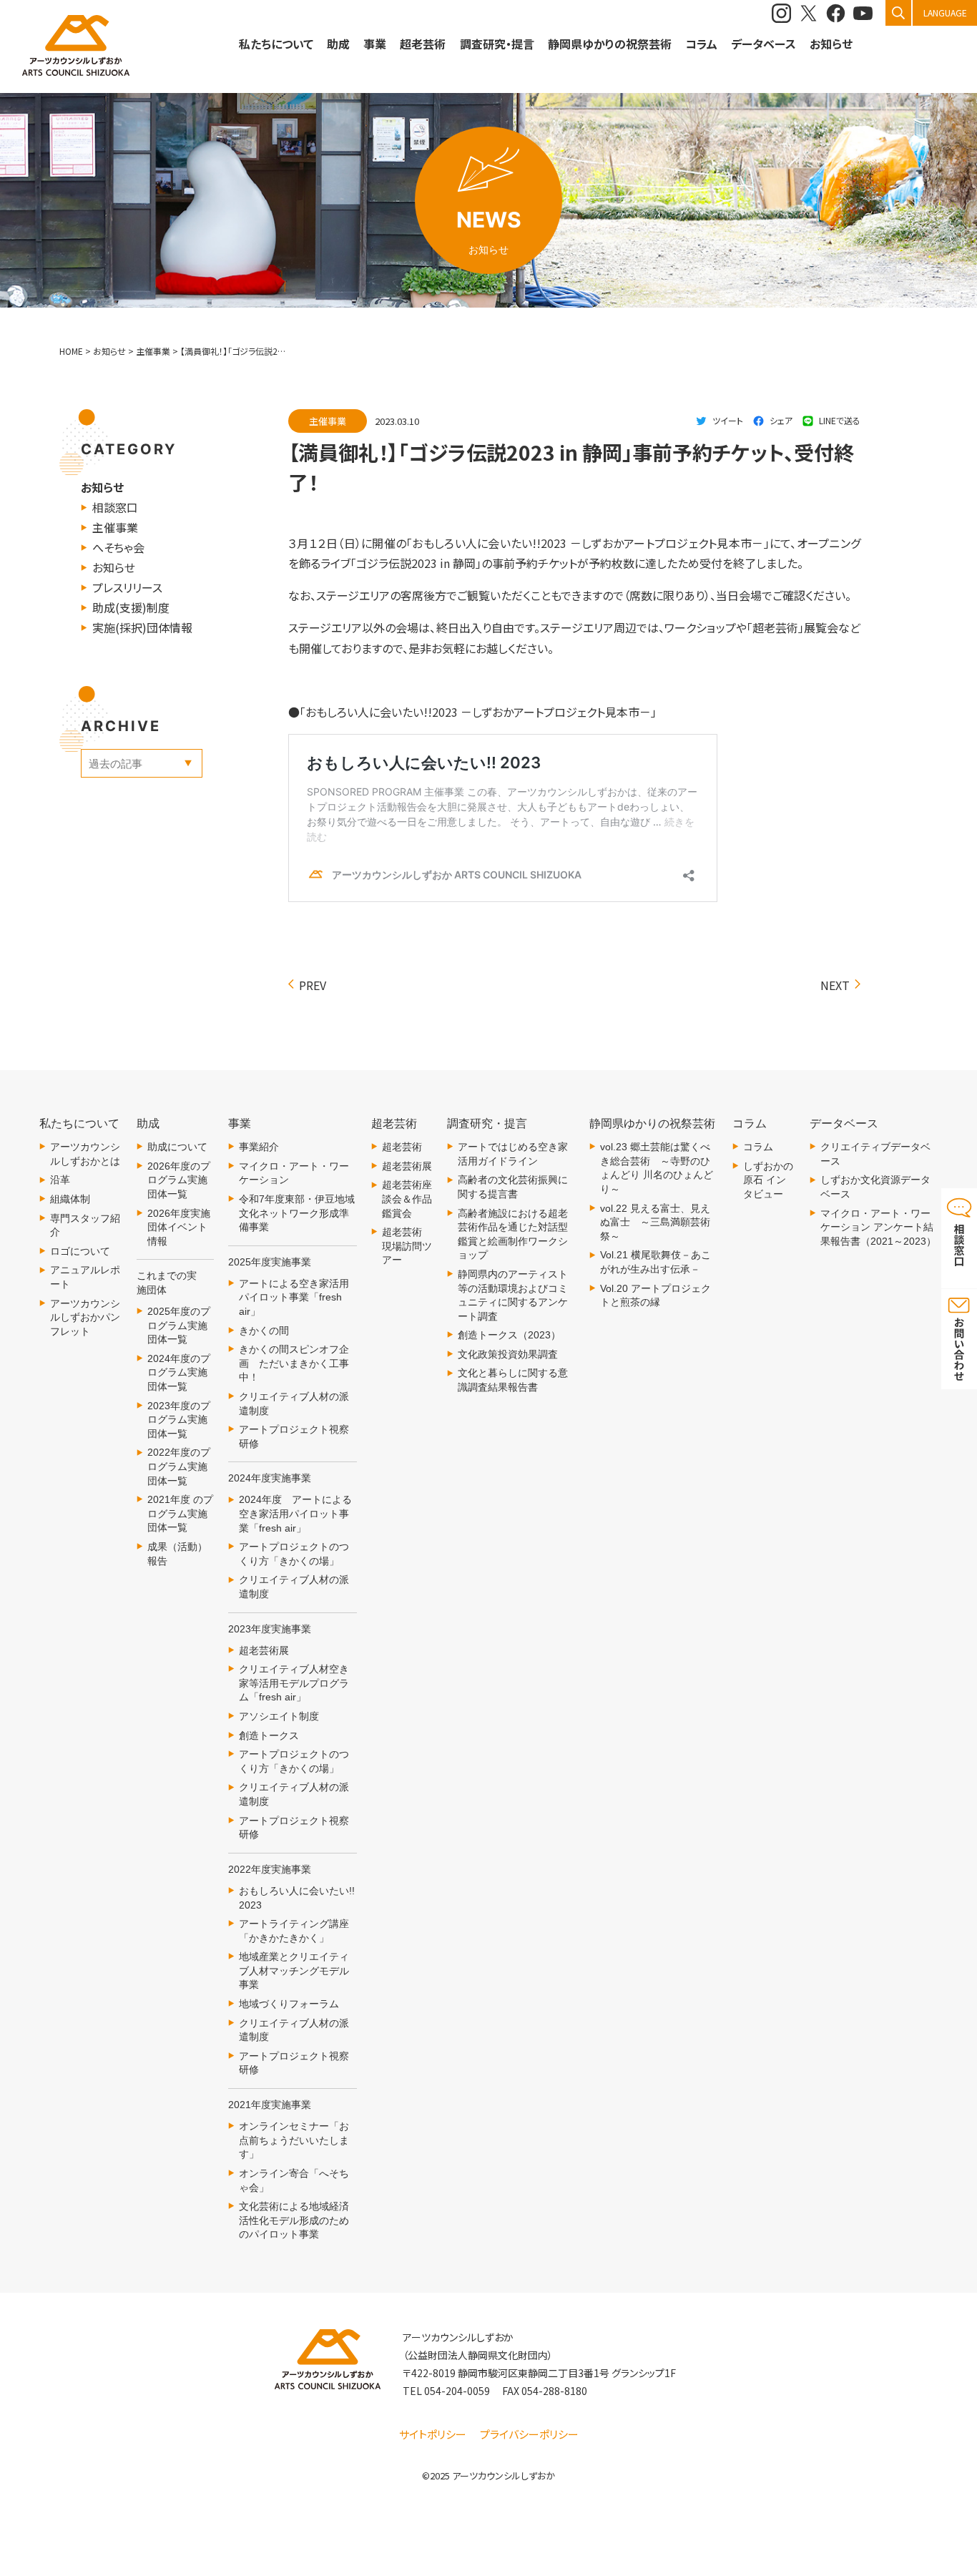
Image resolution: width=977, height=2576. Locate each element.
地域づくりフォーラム (289, 2004)
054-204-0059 (457, 2391)
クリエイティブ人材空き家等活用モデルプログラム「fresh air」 (294, 1683)
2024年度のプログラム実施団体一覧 (179, 1372)
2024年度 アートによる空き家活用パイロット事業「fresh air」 (295, 1513)
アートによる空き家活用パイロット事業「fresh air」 (294, 1297)
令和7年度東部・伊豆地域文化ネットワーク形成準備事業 (297, 1213)
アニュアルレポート (85, 1277)
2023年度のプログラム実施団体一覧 (179, 1420)
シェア (781, 420)
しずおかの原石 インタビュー (768, 1180)
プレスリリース (127, 587)
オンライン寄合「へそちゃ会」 (294, 2180)
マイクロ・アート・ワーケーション (294, 1173)
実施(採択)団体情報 (142, 627)
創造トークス (269, 1735)
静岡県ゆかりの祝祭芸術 (610, 44)
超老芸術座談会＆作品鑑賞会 (407, 1199)
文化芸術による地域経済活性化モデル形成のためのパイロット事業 (294, 2220)
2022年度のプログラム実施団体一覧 (179, 1466)
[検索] (898, 13)
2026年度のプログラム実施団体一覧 (179, 1180)
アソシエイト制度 (279, 1716)
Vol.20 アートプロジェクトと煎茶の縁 (656, 1296)
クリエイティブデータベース (875, 1154)
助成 (338, 44)
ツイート (728, 420)
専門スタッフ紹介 (85, 1225)
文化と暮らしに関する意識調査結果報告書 (513, 1380)
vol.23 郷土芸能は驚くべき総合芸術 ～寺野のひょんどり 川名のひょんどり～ (657, 1168)
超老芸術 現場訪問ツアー (407, 1246)
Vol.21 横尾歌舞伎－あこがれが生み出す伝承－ (656, 1262)
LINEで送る (840, 420)
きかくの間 (264, 1331)
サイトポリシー (433, 2434)
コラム (758, 1147)
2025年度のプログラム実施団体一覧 (179, 1325)
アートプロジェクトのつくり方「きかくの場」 (294, 1554)
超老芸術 (402, 1147)
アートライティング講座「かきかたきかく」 (294, 1931)
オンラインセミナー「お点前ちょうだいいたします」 (294, 2140)
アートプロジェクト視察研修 (294, 1436)
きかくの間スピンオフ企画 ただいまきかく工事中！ (294, 1363)
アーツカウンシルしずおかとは (85, 1154)
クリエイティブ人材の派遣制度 (294, 1404)
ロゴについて (80, 1251)
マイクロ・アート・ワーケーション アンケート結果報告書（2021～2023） (878, 1227)
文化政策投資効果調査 (508, 1354)
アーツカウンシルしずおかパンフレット (85, 1317)
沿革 (60, 1180)
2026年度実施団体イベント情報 (179, 1227)
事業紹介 (259, 1147)
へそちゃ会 (118, 547)
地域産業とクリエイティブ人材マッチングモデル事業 (294, 1970)
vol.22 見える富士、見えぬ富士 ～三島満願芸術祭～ (655, 1222)
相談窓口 (115, 507)
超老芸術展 (264, 1650)
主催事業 (115, 527)
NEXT (835, 985)
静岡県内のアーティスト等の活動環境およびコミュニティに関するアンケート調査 (513, 1295)
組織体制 (70, 1199)
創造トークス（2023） (509, 1335)
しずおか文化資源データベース (875, 1187)
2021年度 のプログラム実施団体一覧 (180, 1513)
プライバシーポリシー (529, 2434)
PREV (313, 985)
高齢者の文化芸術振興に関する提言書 (513, 1187)
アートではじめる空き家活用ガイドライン (513, 1154)
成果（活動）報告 (177, 1554)
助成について (177, 1147)
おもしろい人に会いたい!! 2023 (297, 1898)
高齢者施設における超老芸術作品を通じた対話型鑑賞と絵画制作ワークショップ (513, 1234)
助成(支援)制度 (131, 607)
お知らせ (831, 44)
